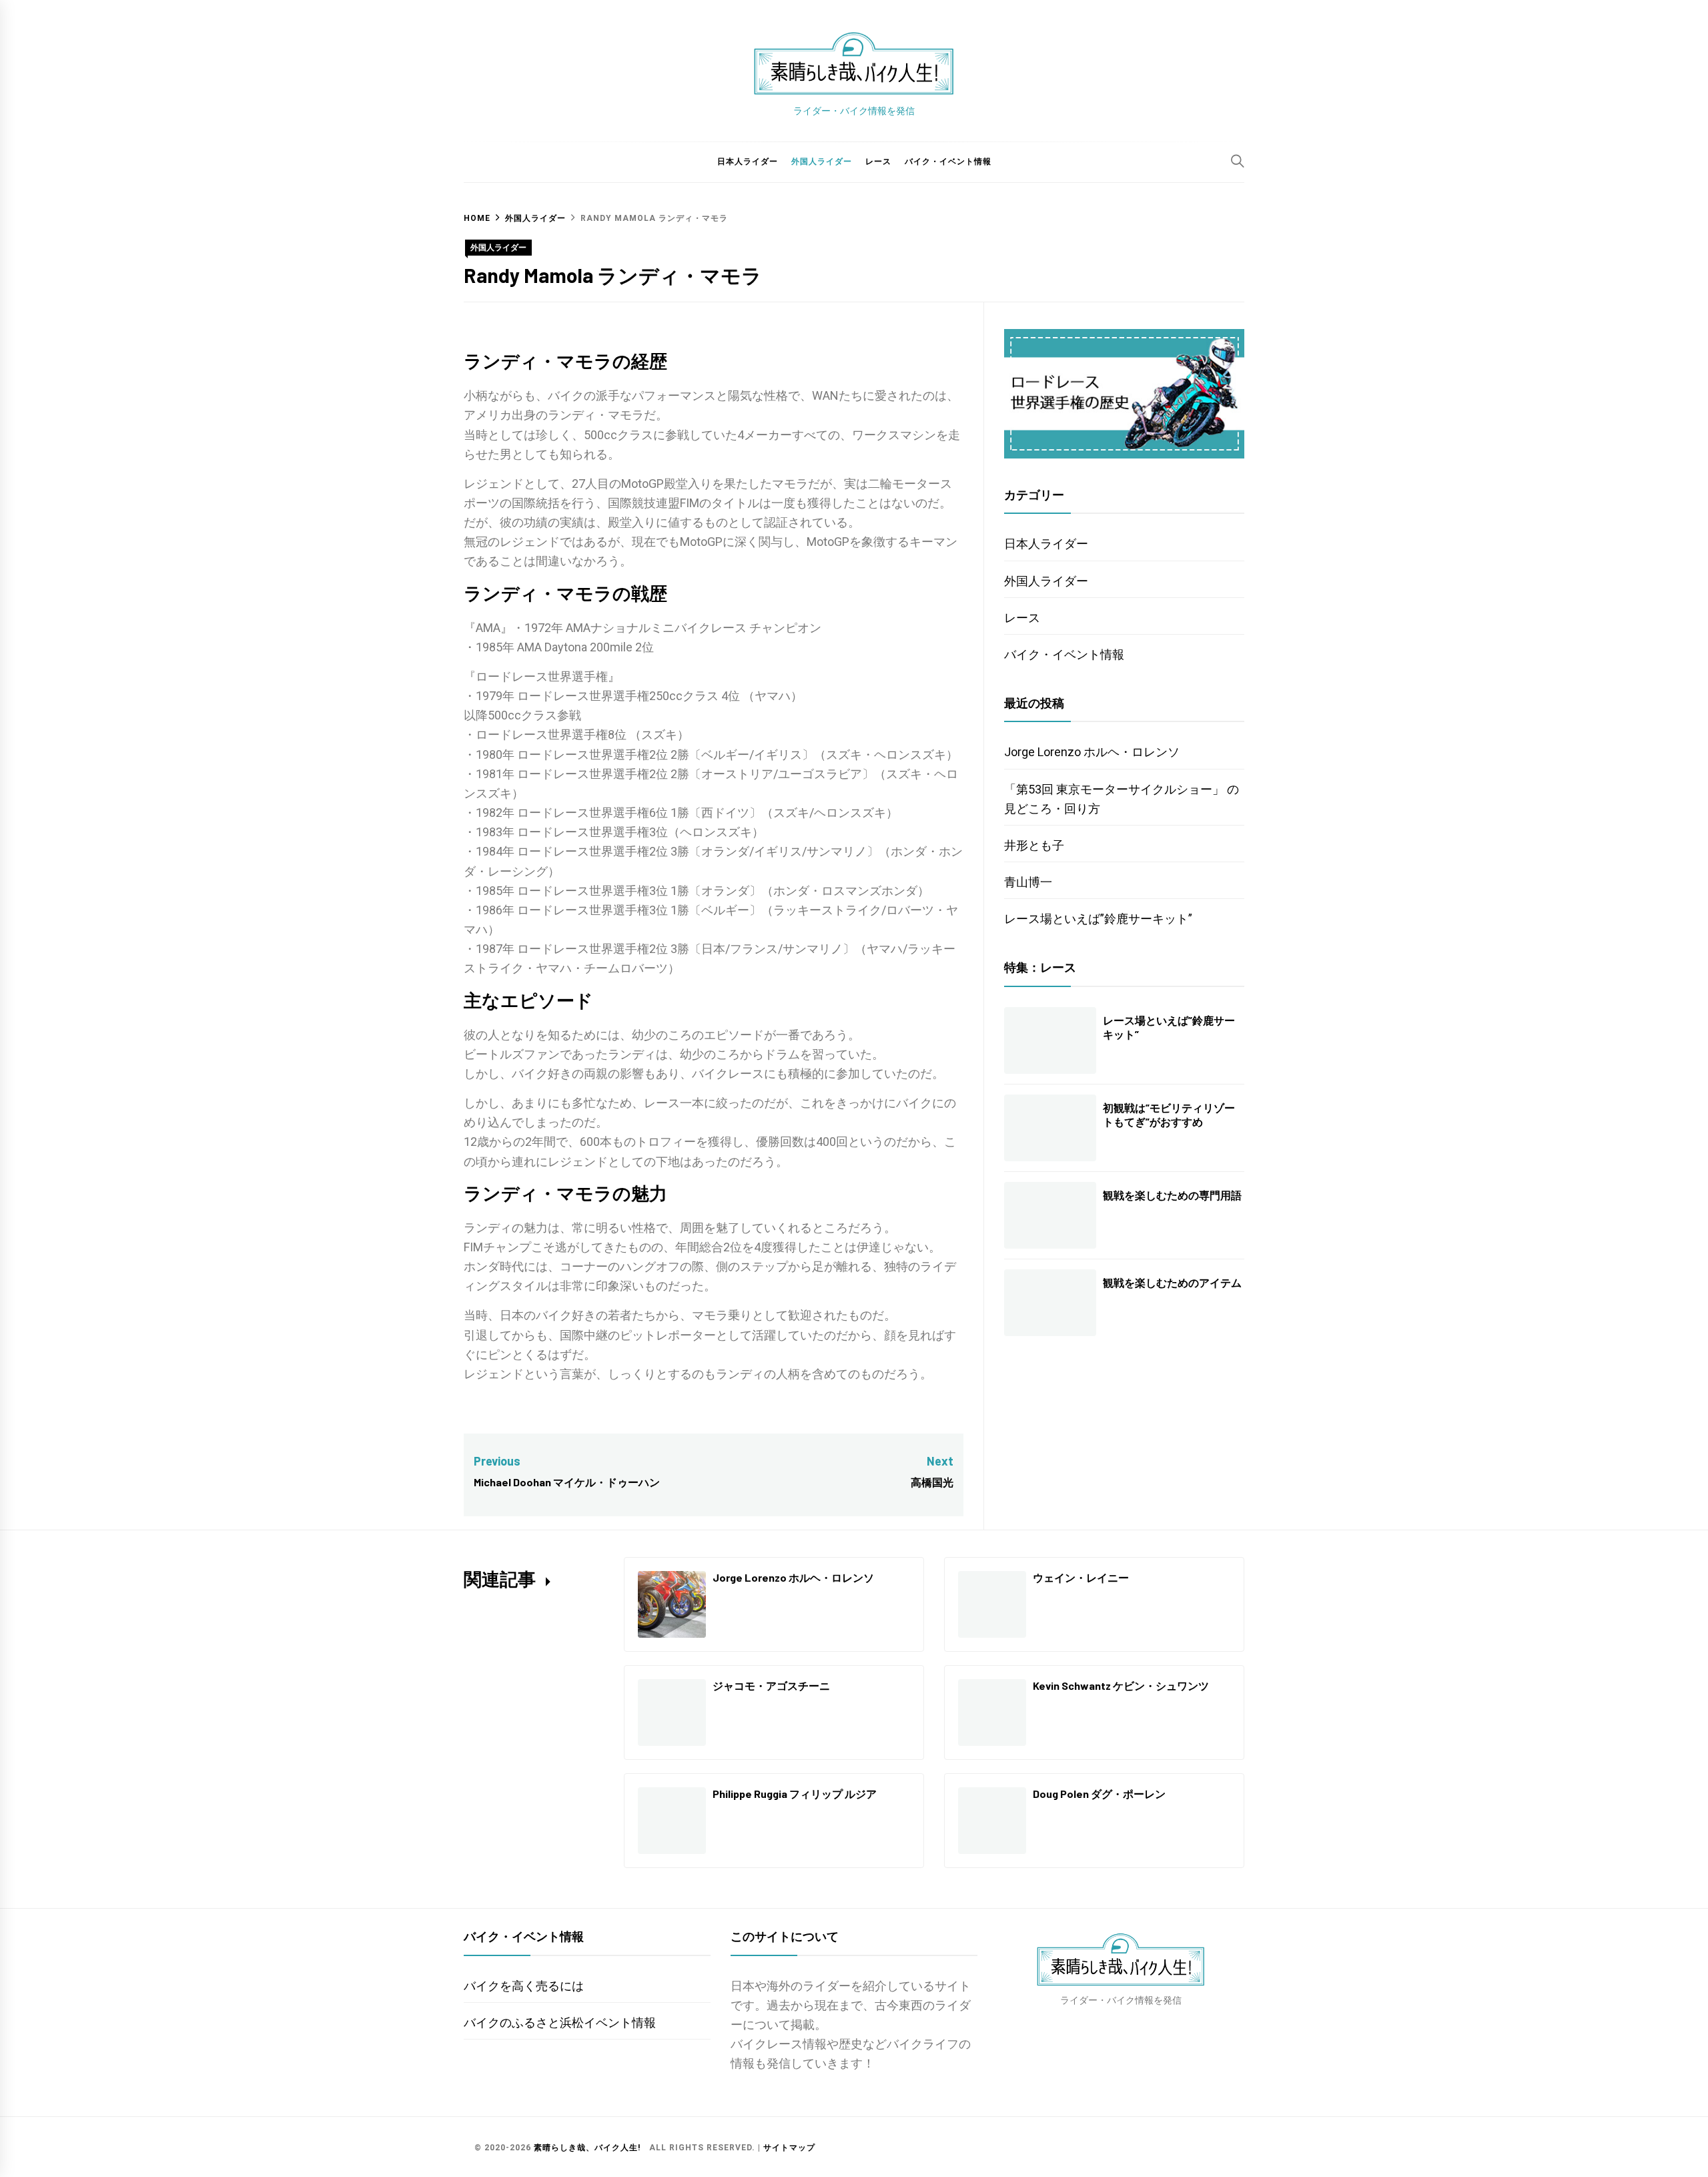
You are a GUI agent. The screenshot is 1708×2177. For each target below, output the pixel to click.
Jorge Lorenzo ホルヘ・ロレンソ (1092, 752)
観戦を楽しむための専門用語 (1172, 1195)
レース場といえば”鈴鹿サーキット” (1098, 919)
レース (878, 162)
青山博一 (1028, 882)
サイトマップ (789, 2148)
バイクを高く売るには (524, 1986)
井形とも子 (1034, 845)
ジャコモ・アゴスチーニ (771, 1685)
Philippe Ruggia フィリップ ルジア (795, 1794)
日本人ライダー (748, 162)
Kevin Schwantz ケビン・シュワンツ (1121, 1685)
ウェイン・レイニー (1081, 1577)
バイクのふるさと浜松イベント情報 (560, 2023)
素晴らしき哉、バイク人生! (587, 2148)
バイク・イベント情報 (948, 162)
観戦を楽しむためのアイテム (1172, 1282)
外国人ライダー (822, 162)
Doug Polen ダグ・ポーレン (1099, 1794)
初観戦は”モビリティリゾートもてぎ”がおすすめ (1169, 1115)
